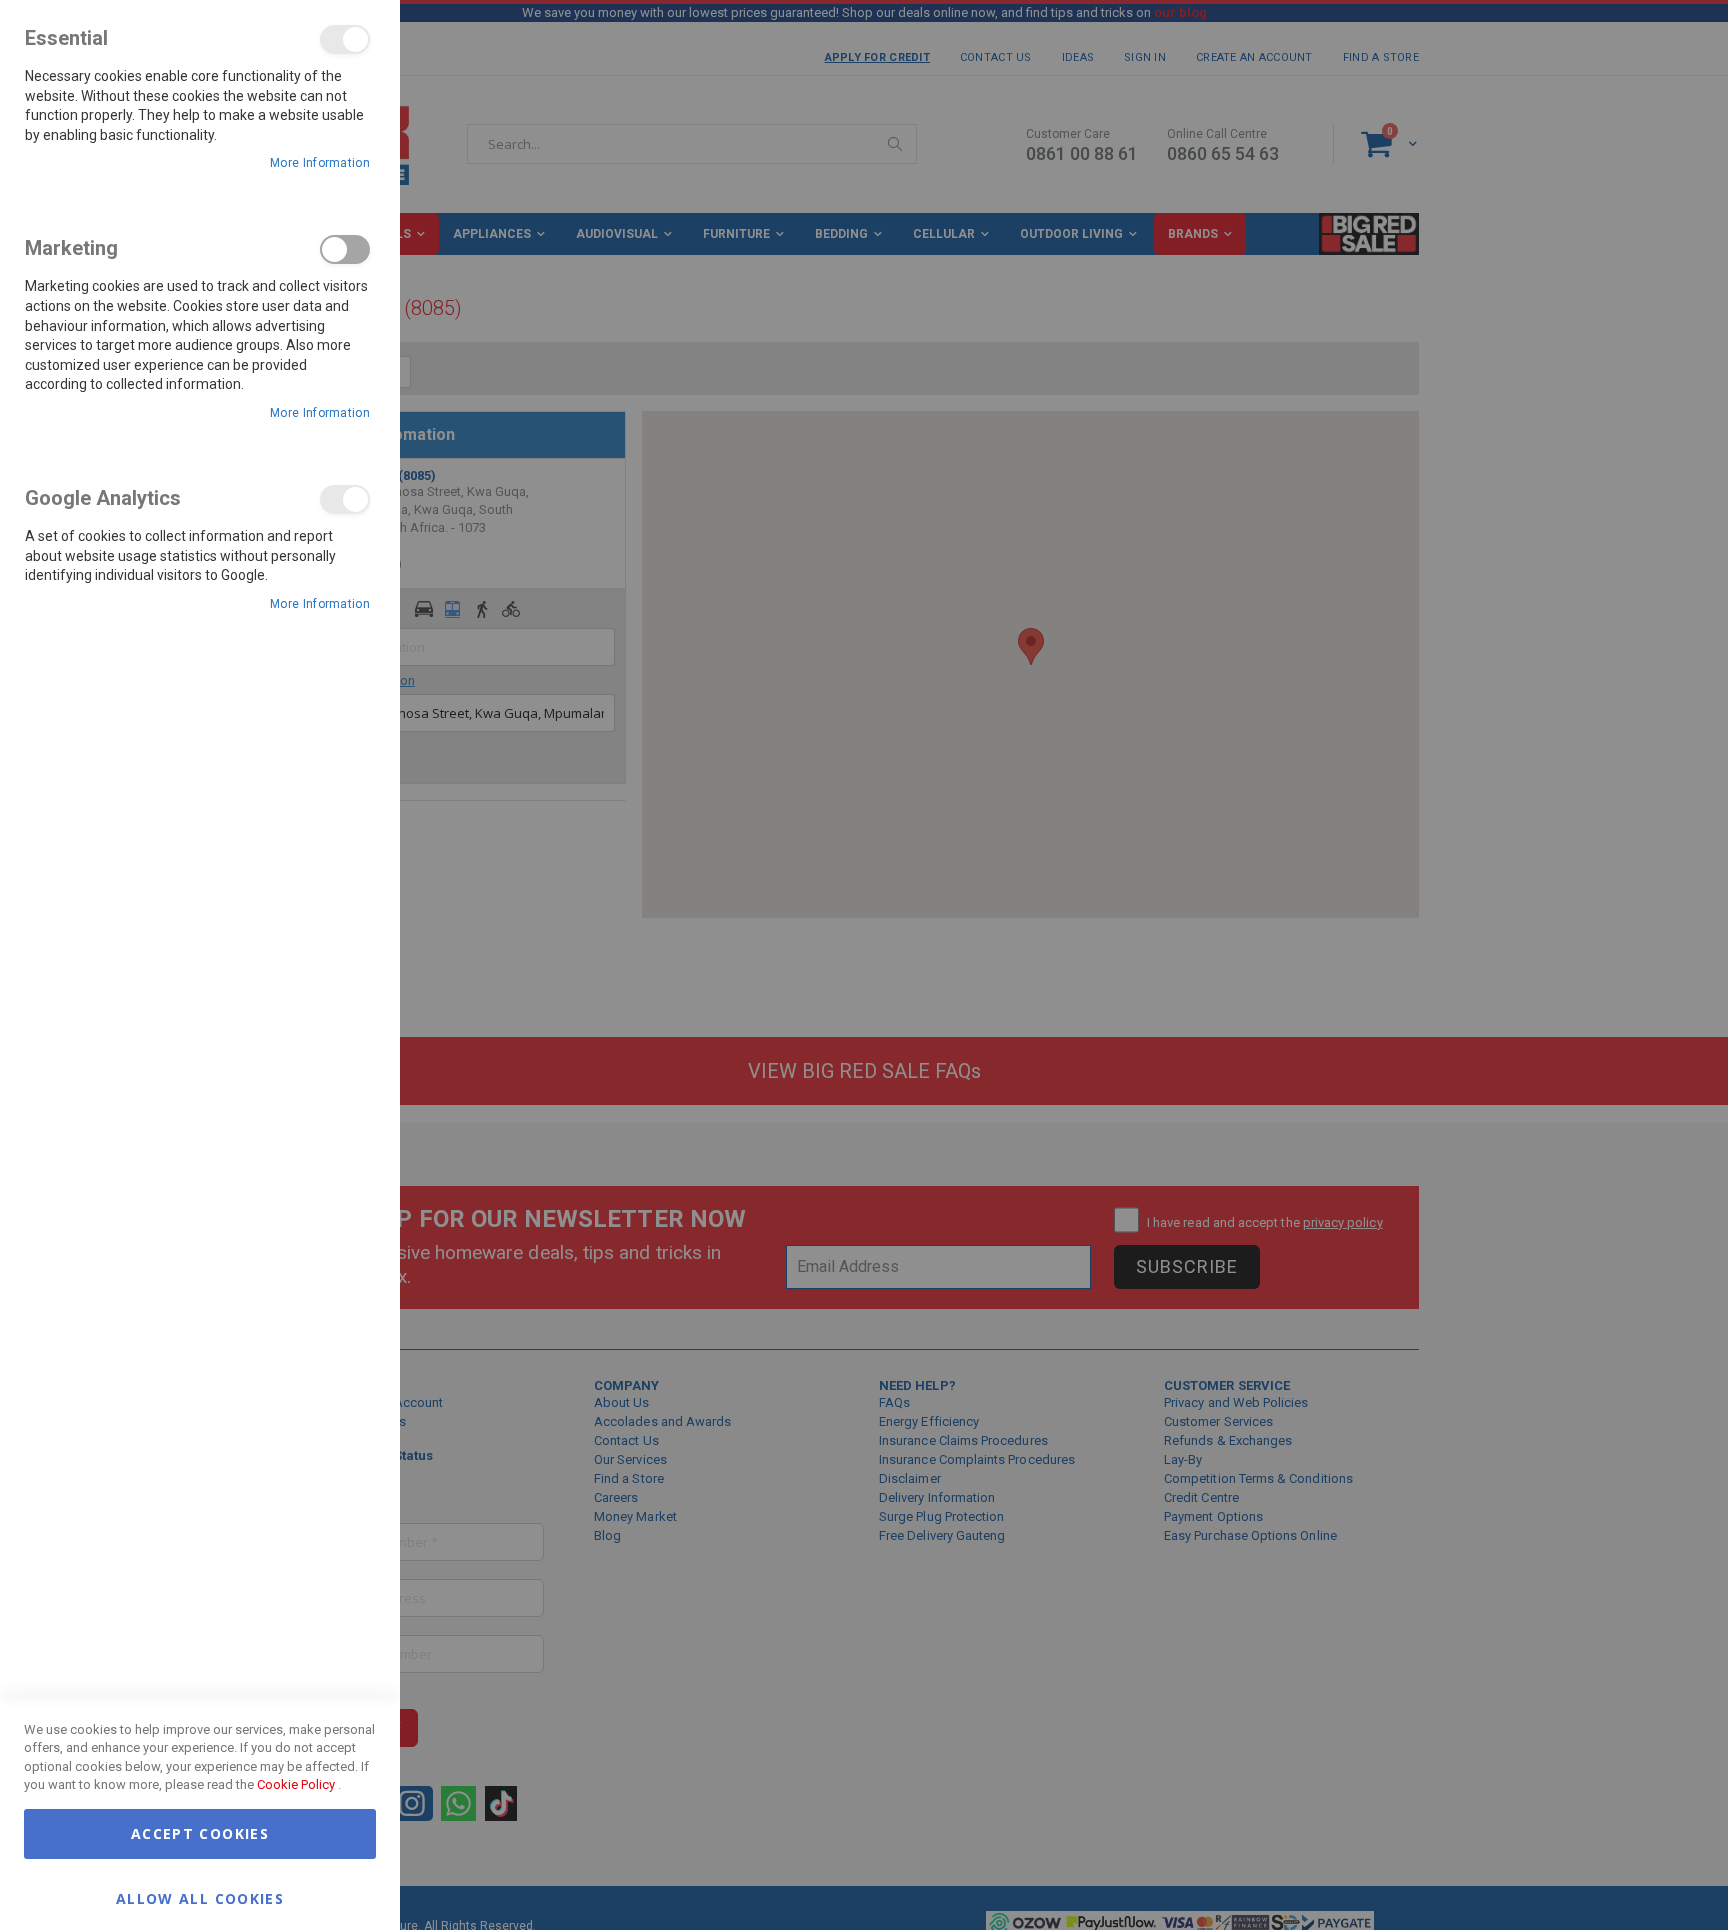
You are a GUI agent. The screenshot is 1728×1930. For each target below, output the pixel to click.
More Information (320, 163)
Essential (345, 39)
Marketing (345, 249)
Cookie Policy (296, 1784)
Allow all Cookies (200, 1897)
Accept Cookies (200, 1833)
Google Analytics (345, 499)
